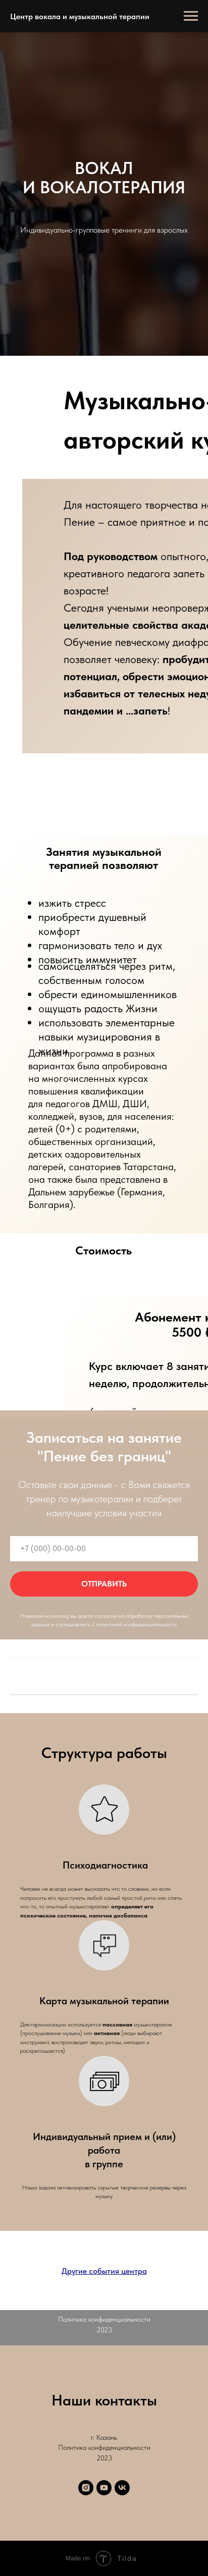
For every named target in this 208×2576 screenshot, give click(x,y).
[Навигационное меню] (191, 16)
